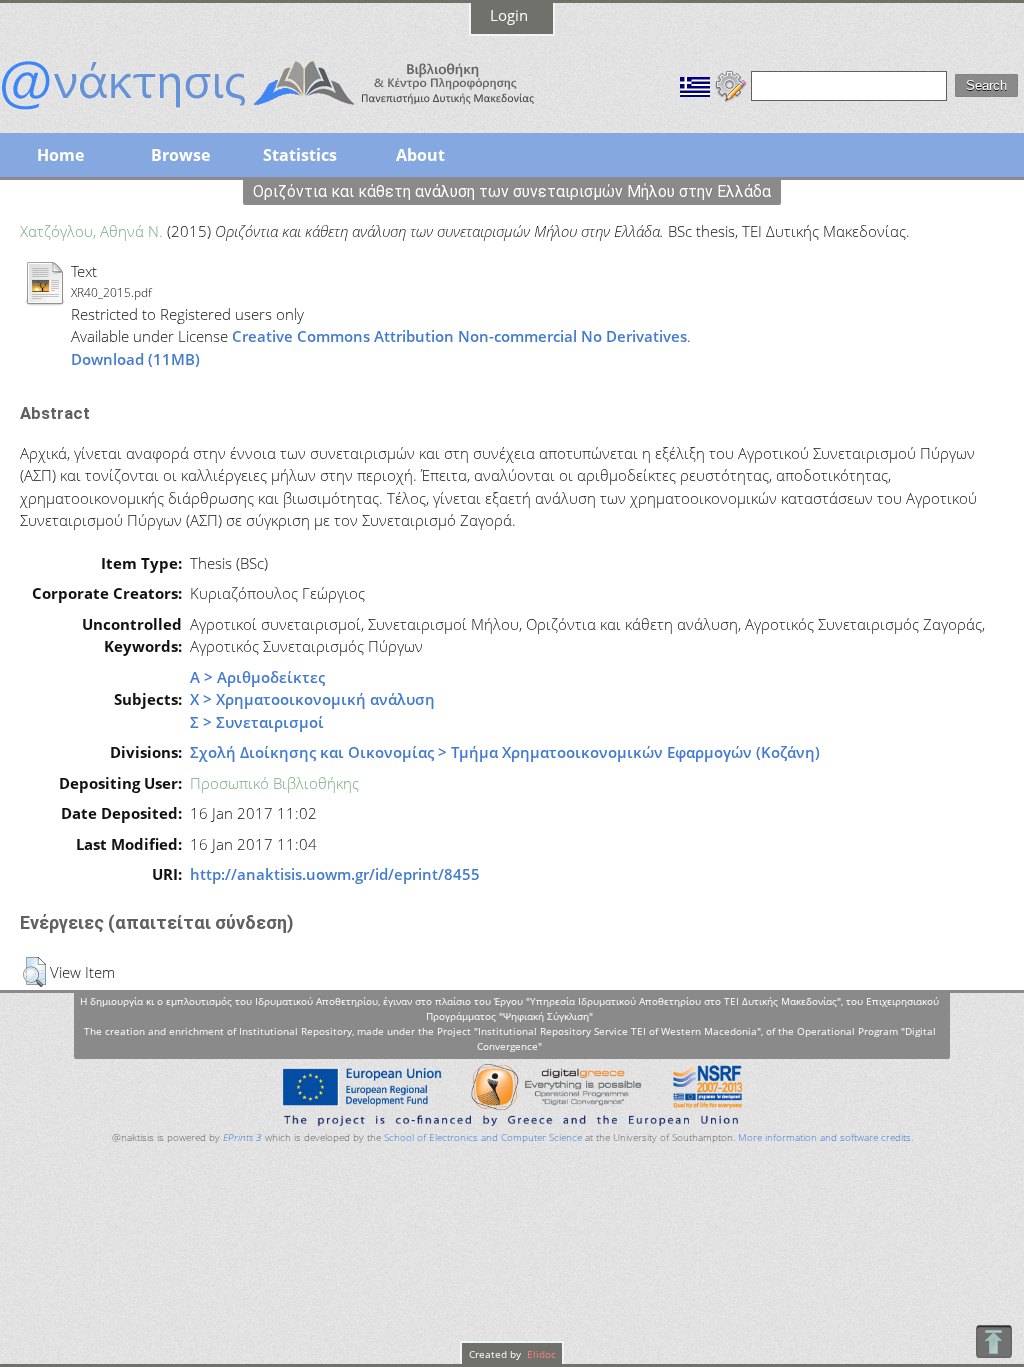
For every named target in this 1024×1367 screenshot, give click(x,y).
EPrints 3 (242, 1137)
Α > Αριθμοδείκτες (257, 677)
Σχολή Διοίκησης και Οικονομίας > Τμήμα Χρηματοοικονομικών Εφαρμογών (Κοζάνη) (505, 752)
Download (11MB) (135, 359)
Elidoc (540, 1354)
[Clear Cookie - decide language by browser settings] (731, 84)
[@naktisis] (300, 112)
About (420, 155)
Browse (180, 155)
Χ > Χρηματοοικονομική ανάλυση (312, 699)
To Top (993, 1341)
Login (509, 15)
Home (60, 155)
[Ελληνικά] (695, 84)
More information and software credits (824, 1137)
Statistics (300, 155)
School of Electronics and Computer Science (483, 1137)
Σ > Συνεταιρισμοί (257, 722)
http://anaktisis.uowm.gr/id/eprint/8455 (335, 874)
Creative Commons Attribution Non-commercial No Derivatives (459, 336)
